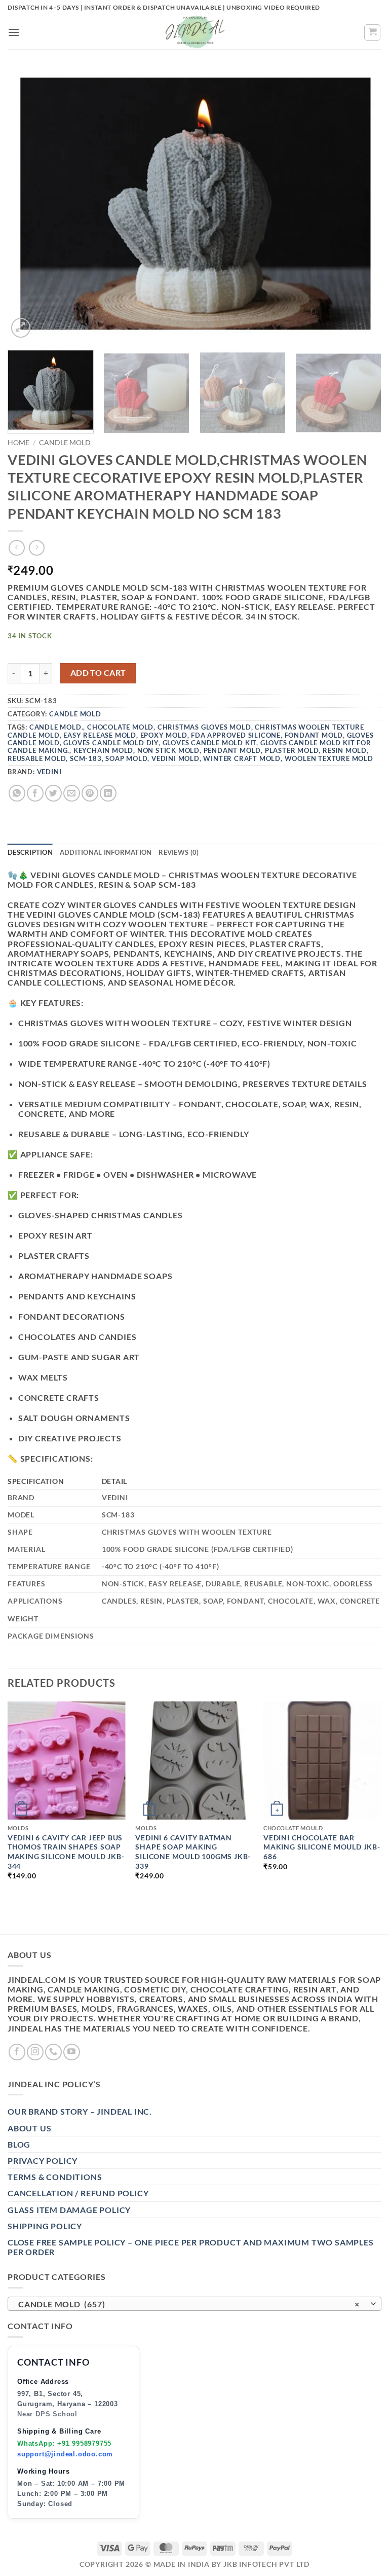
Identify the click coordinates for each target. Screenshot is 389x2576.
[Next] (361, 205)
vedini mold (176, 758)
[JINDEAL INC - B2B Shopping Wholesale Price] (194, 32)
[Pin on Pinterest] (90, 793)
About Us (29, 2128)
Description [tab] (30, 852)
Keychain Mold (103, 750)
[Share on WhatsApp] (17, 793)
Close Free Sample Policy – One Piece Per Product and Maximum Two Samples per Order (191, 2247)
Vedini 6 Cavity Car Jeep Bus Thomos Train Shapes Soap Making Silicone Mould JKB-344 (66, 1852)
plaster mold (292, 750)
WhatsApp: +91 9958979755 (64, 2443)
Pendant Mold (232, 750)
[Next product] (16, 548)
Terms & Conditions (55, 2177)
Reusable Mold (37, 758)
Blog (19, 2144)
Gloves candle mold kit (210, 743)
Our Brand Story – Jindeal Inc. (80, 2111)
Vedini (49, 772)
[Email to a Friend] (72, 793)
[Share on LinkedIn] (108, 793)
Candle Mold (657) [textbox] (189, 2304)
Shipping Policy (45, 2226)
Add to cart (98, 673)
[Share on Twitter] (53, 793)
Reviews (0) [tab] (179, 852)
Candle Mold (65, 443)
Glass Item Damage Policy (69, 2210)
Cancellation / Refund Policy (78, 2193)
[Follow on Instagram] (35, 2052)
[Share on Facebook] (35, 793)
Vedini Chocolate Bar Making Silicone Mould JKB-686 (322, 1847)
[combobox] (194, 2304)
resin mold (345, 750)
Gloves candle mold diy (111, 743)
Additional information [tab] (106, 852)
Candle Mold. (56, 727)
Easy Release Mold (100, 735)
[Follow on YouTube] (72, 2052)
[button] (14, 32)
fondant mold (314, 735)
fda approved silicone (236, 735)
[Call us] (53, 2052)
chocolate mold (120, 727)
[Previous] (28, 205)
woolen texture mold (329, 758)
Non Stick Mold (168, 750)
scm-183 (86, 758)
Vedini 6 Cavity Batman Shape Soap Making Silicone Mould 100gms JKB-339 (193, 1852)
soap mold (126, 758)
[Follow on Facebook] (17, 2052)
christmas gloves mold (204, 727)
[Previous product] (37, 548)
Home (18, 443)
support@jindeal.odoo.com (65, 2454)
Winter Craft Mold (242, 758)
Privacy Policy (43, 2161)
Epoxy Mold (164, 735)
